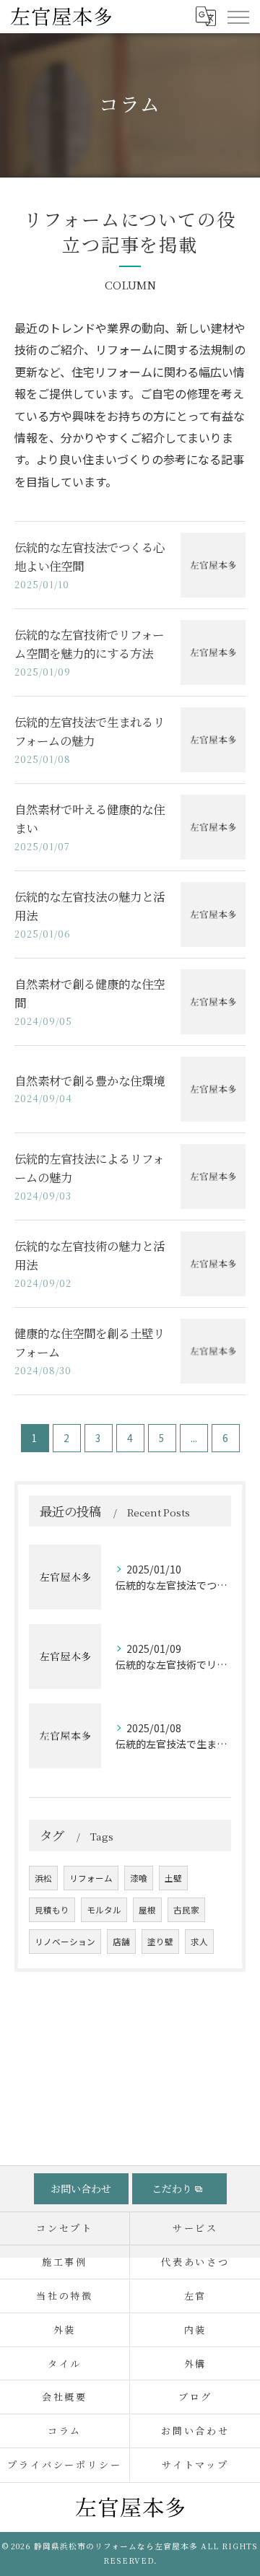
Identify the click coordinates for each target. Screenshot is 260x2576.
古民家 (186, 1910)
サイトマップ (195, 2464)
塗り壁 (160, 1942)
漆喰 (139, 1878)
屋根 (147, 1910)
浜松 (43, 1878)
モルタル (104, 1910)
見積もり (52, 1910)
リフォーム (91, 1878)
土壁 (173, 1878)
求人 (199, 1942)
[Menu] (238, 16)
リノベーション (65, 1942)
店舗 (121, 1942)
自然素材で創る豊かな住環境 (90, 1080)
